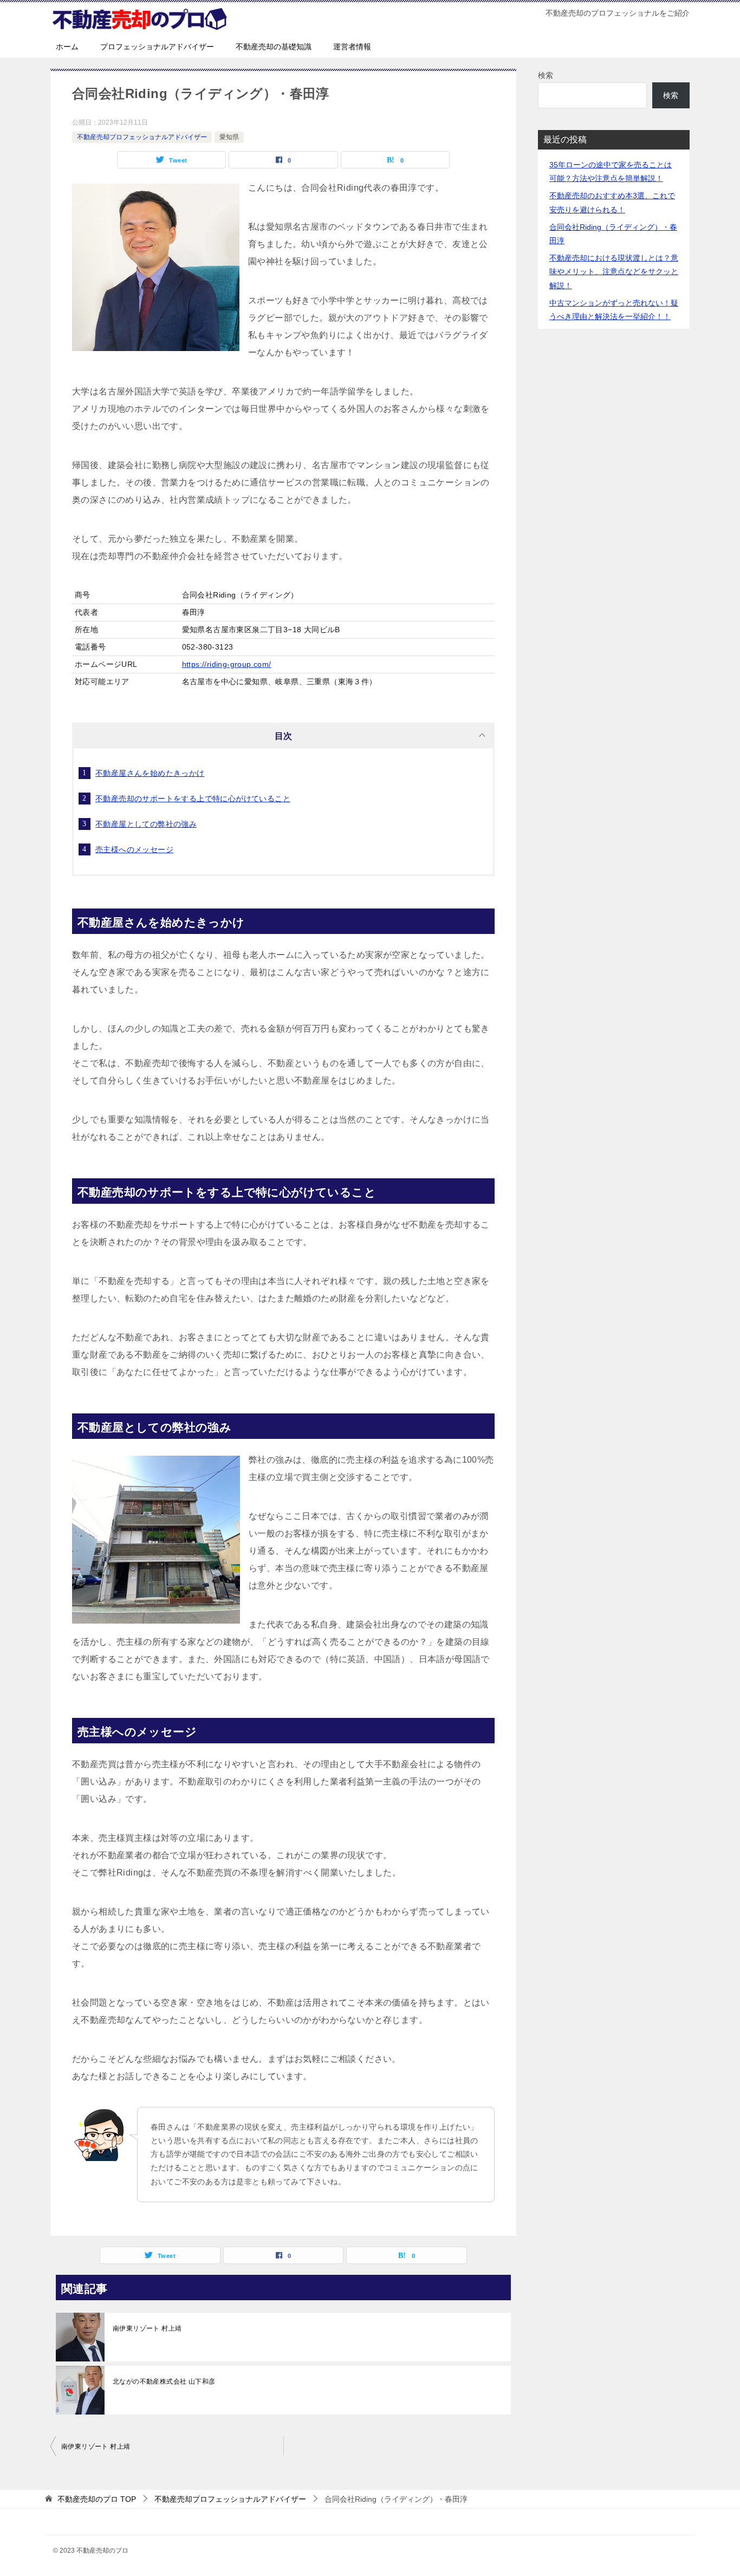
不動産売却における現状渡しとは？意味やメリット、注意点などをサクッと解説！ (614, 271)
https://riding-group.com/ (227, 664)
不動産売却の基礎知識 (274, 47)
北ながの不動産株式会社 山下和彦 (164, 2382)
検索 (546, 75)
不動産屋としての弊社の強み (146, 824)
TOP (97, 2499)
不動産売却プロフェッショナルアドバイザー (142, 137)
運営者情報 (352, 47)
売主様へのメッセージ (134, 849)
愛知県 (229, 137)
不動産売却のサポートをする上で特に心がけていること (193, 799)
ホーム (67, 47)
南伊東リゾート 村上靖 (147, 2328)
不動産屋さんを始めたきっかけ (150, 773)
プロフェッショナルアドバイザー (157, 47)
